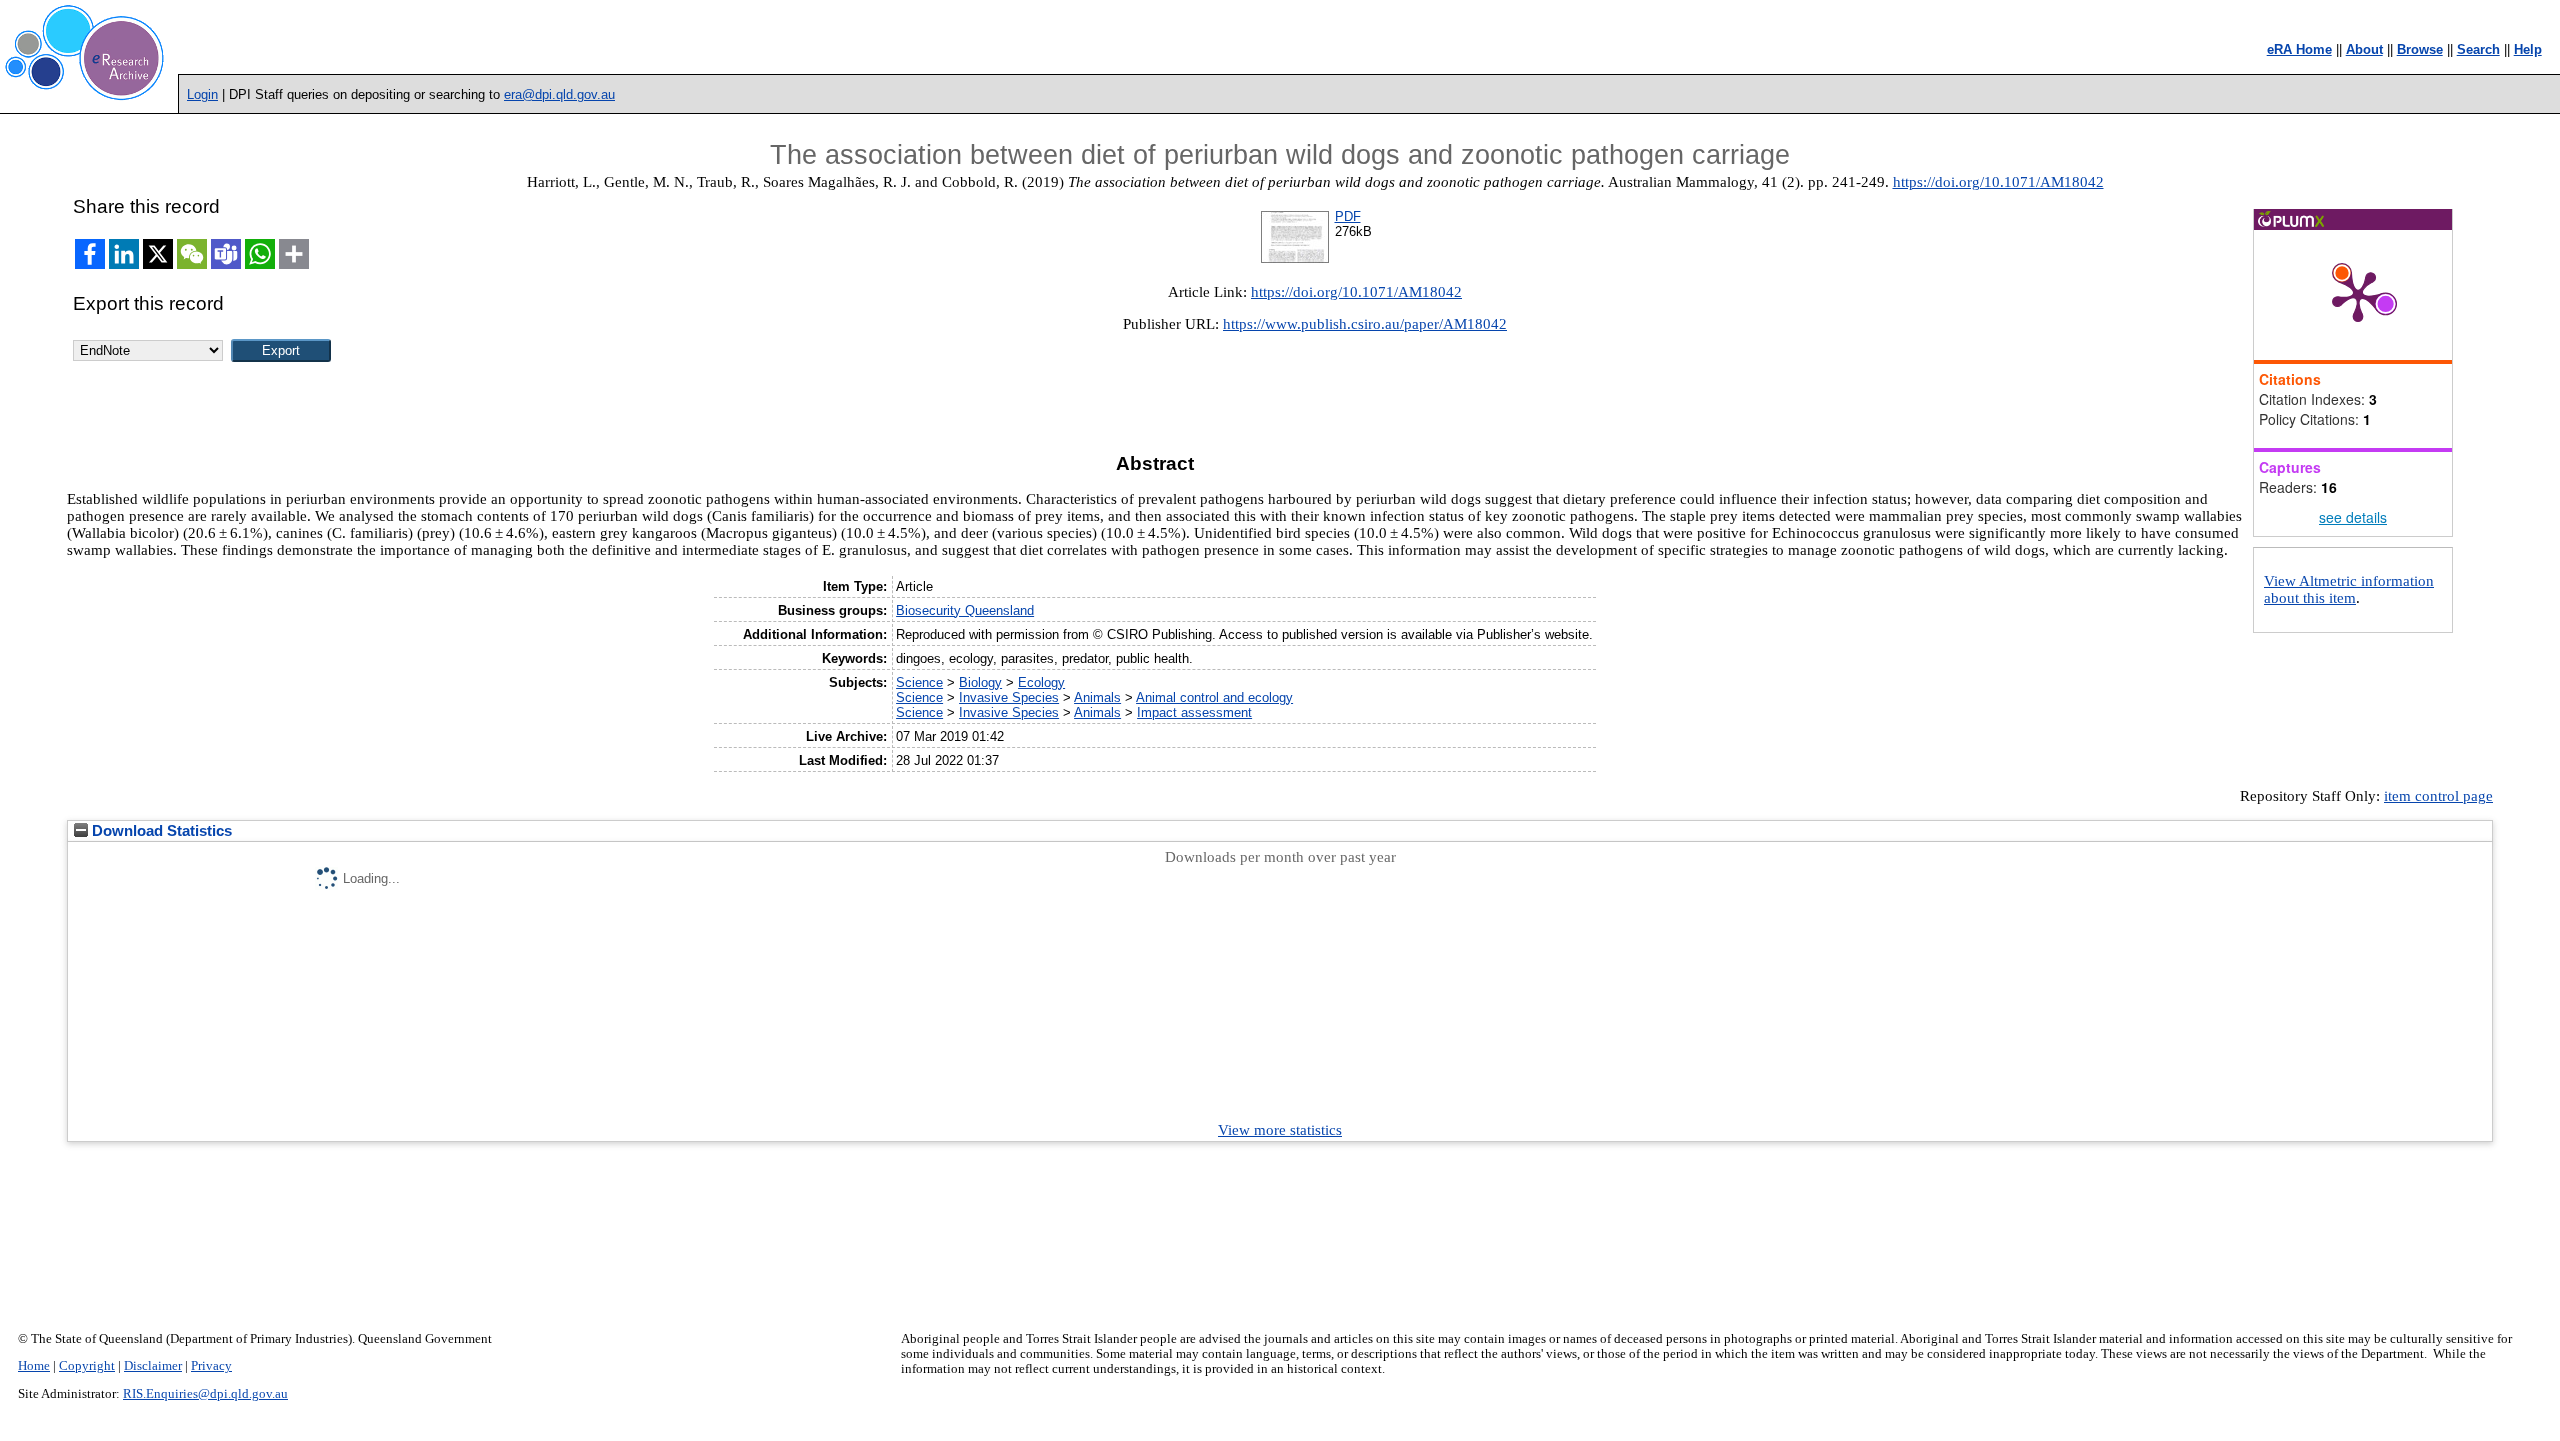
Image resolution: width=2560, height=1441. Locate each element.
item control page (2438, 796)
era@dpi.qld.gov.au (559, 94)
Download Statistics (160, 831)
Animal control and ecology (1214, 697)
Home (34, 1366)
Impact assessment (1194, 712)
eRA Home (2299, 49)
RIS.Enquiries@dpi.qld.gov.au (205, 1394)
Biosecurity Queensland (965, 610)
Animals (1097, 697)
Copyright (87, 1366)
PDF (1348, 216)
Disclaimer (153, 1366)
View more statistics (1280, 1130)
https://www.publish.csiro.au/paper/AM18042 (1365, 324)
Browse (2420, 49)
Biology (980, 682)
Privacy (211, 1366)
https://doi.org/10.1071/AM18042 (1998, 182)
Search (2478, 49)
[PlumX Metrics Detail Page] (2358, 295)
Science (919, 682)
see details (2353, 517)
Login (202, 94)
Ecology (1041, 682)
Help (2528, 49)
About (2364, 49)
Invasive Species (1009, 697)
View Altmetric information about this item (2349, 589)
